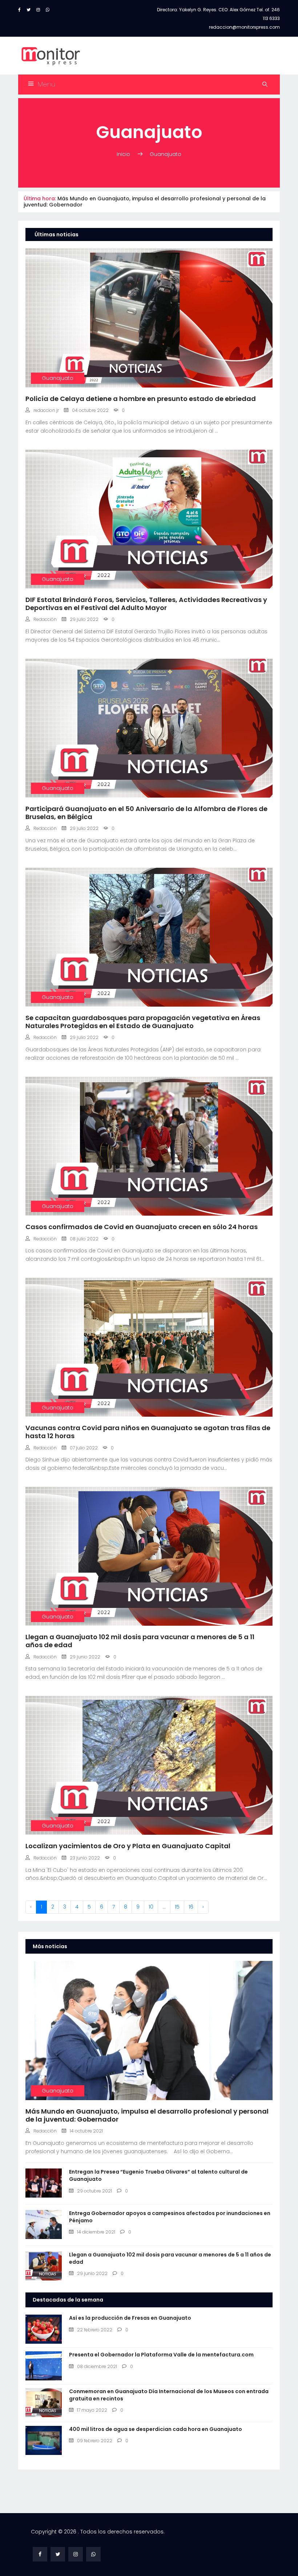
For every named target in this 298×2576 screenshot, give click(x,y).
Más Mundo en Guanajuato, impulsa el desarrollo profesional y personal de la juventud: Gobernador (145, 202)
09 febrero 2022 (95, 2441)
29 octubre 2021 (94, 2191)
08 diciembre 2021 (97, 2366)
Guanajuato (166, 154)
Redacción (45, 619)
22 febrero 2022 (95, 2330)
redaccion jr (46, 410)
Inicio (124, 154)
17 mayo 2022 (92, 2410)
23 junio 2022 (85, 1858)
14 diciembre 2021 (96, 2232)
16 (191, 1907)
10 (151, 1907)
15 (177, 1907)
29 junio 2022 (85, 1657)
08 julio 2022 (84, 1239)
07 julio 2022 (84, 1448)
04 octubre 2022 (90, 410)
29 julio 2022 (84, 619)
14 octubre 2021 (86, 2131)
